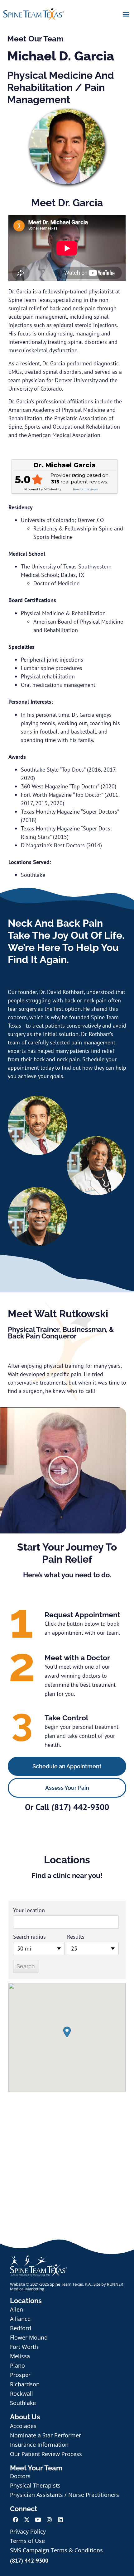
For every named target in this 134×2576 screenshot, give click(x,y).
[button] (126, 14)
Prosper (20, 2375)
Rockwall (22, 2393)
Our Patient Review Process (46, 2454)
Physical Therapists (35, 2485)
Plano (17, 2365)
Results (76, 1937)
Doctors (20, 2476)
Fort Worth (24, 2347)
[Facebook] (16, 2520)
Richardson (25, 2384)
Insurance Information (39, 2445)
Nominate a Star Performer (45, 2435)
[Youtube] (38, 2520)
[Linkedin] (60, 2520)
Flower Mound (29, 2337)
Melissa (20, 2356)
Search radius (29, 1937)
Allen (17, 2309)
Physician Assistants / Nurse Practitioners (65, 2495)
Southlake (23, 2403)
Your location (29, 1910)
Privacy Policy (28, 2531)
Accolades (23, 2426)
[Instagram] (49, 2520)
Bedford (21, 2328)
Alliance (20, 2319)
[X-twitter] (27, 2520)
